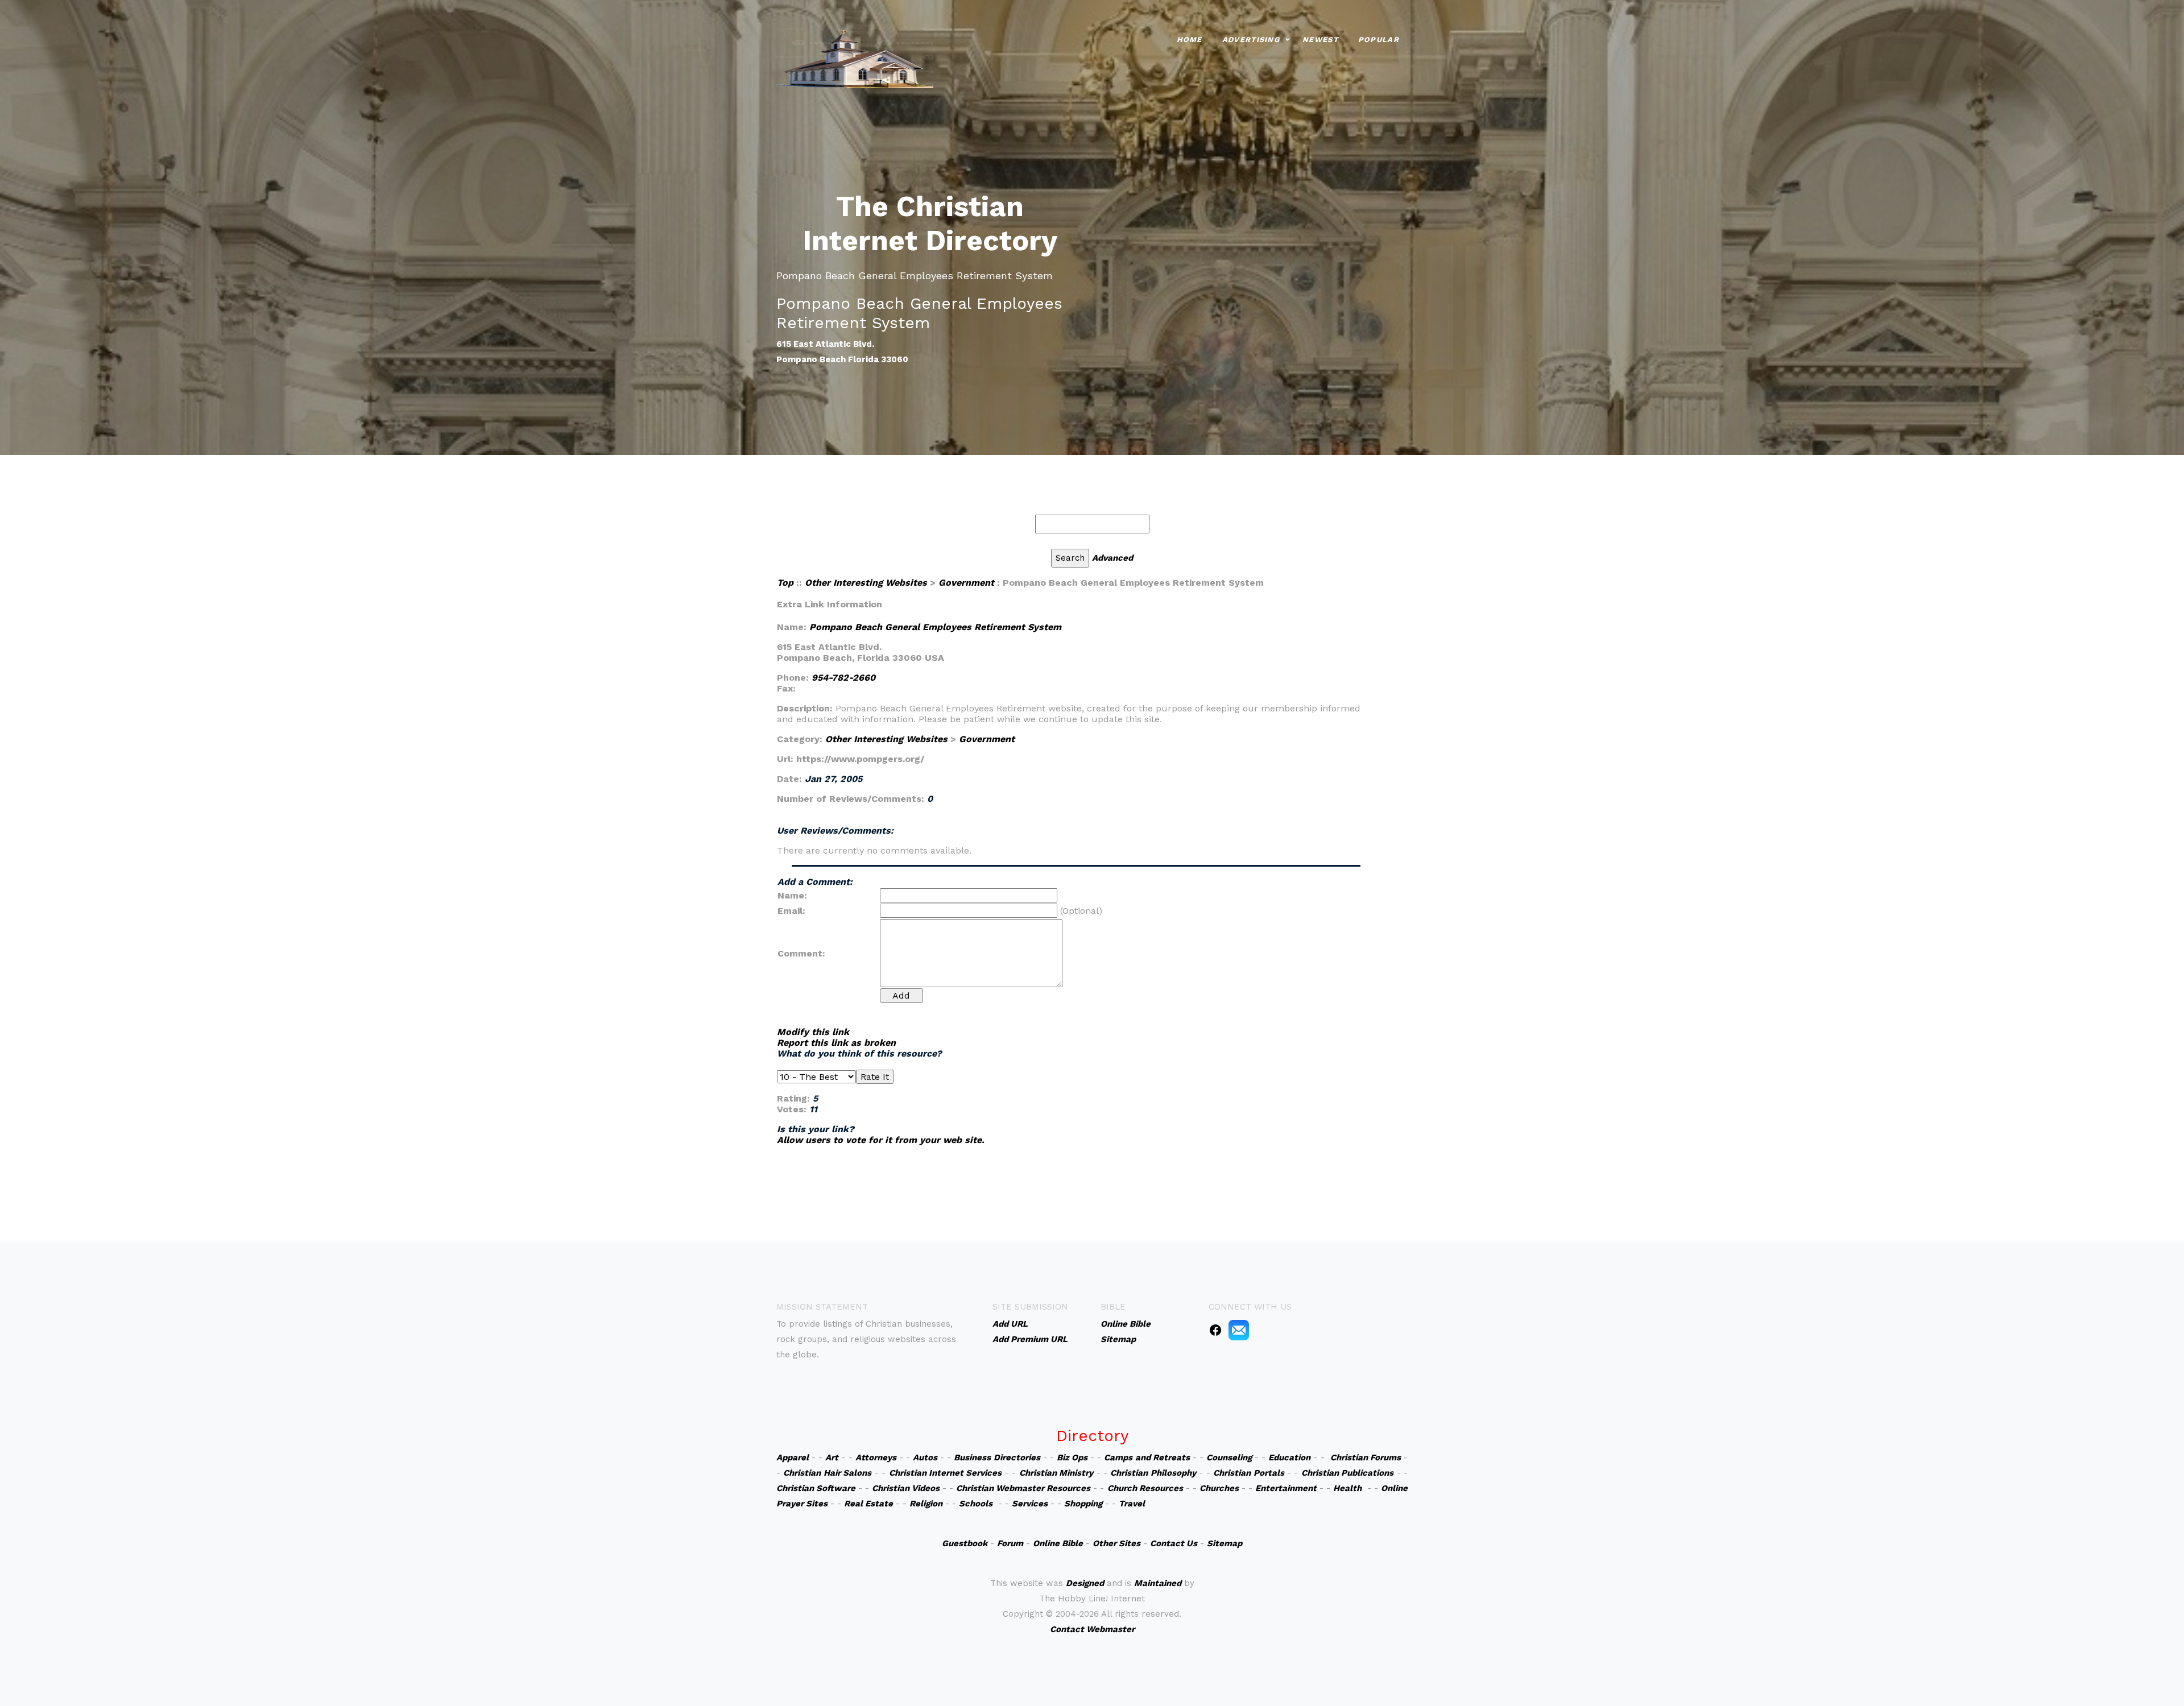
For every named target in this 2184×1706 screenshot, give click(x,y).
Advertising (1251, 40)
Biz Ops (1072, 1457)
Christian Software (816, 1488)
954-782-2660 (843, 678)
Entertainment (1286, 1488)
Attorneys (876, 1457)
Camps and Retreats (1147, 1457)
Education (1289, 1457)
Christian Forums (1366, 1457)
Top (785, 583)
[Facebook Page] (1215, 1330)
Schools (976, 1504)
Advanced (1112, 558)
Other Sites (1116, 1543)
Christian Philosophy (1153, 1473)
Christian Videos (906, 1488)
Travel (1132, 1504)
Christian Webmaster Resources (1023, 1488)
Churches (1219, 1488)
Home (1190, 40)
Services (1030, 1504)
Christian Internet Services (946, 1473)
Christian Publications (1347, 1473)
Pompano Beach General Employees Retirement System (935, 627)
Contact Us (1174, 1543)
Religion (926, 1504)
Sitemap (1225, 1543)
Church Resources (1145, 1488)
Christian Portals (1248, 1473)
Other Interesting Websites (866, 583)
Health (1347, 1488)
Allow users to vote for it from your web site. (881, 1140)
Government (966, 583)
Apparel (793, 1457)
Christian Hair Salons (827, 1473)
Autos (925, 1457)
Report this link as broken (836, 1043)
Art (832, 1457)
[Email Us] (1239, 1330)
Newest (1320, 40)
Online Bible (1058, 1543)
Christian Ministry (1056, 1473)
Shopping (1083, 1504)
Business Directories (997, 1457)
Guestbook (965, 1543)
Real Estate (868, 1504)
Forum (1010, 1543)
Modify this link (813, 1032)
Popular (1379, 40)
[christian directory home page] (855, 57)
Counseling (1229, 1457)
